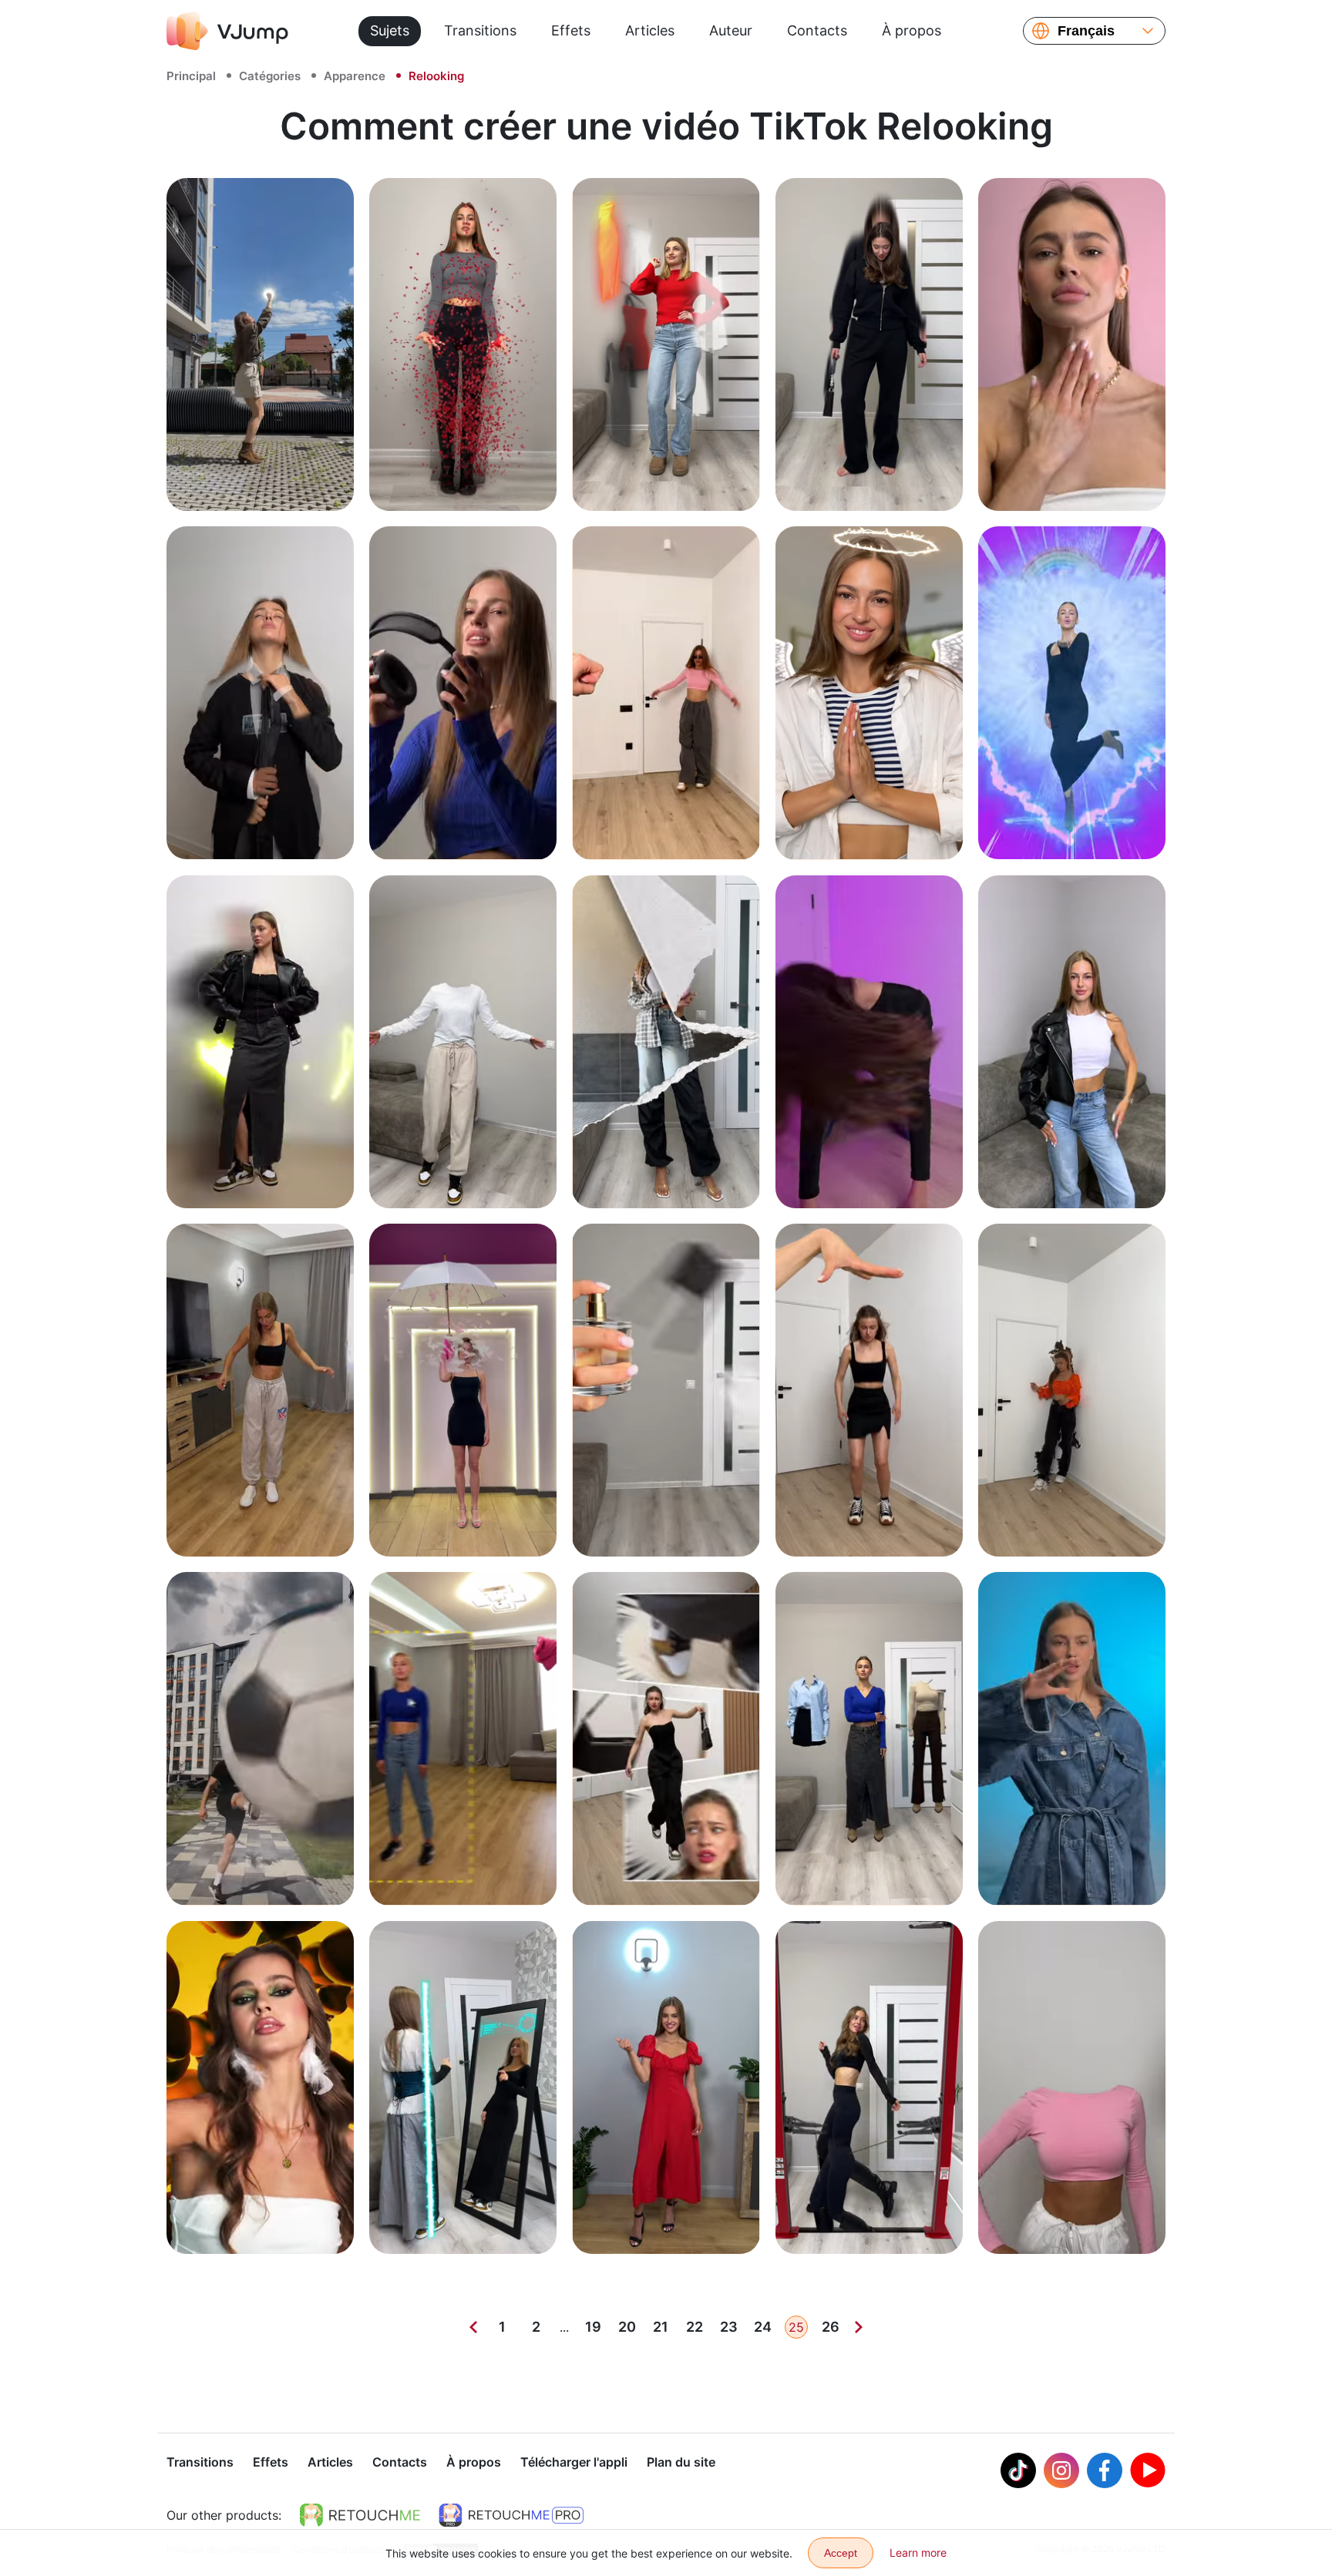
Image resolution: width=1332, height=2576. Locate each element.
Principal (191, 76)
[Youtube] (1148, 2470)
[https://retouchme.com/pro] (511, 2515)
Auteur (731, 30)
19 (593, 2327)
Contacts (817, 30)
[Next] (859, 2327)
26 (831, 2327)
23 (729, 2327)
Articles (650, 30)
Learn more (918, 2552)
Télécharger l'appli (574, 2462)
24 (763, 2327)
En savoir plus (260, 482)
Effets (571, 30)
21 (661, 2327)
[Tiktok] (1018, 2470)
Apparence (355, 76)
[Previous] (473, 2327)
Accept (841, 2553)
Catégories (270, 76)
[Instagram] (1061, 2470)
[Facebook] (1105, 2470)
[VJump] (227, 31)
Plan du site (681, 2462)
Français (1086, 31)
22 (695, 2327)
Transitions (480, 30)
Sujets (390, 30)
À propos (912, 30)
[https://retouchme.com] (360, 2515)
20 (627, 2327)
